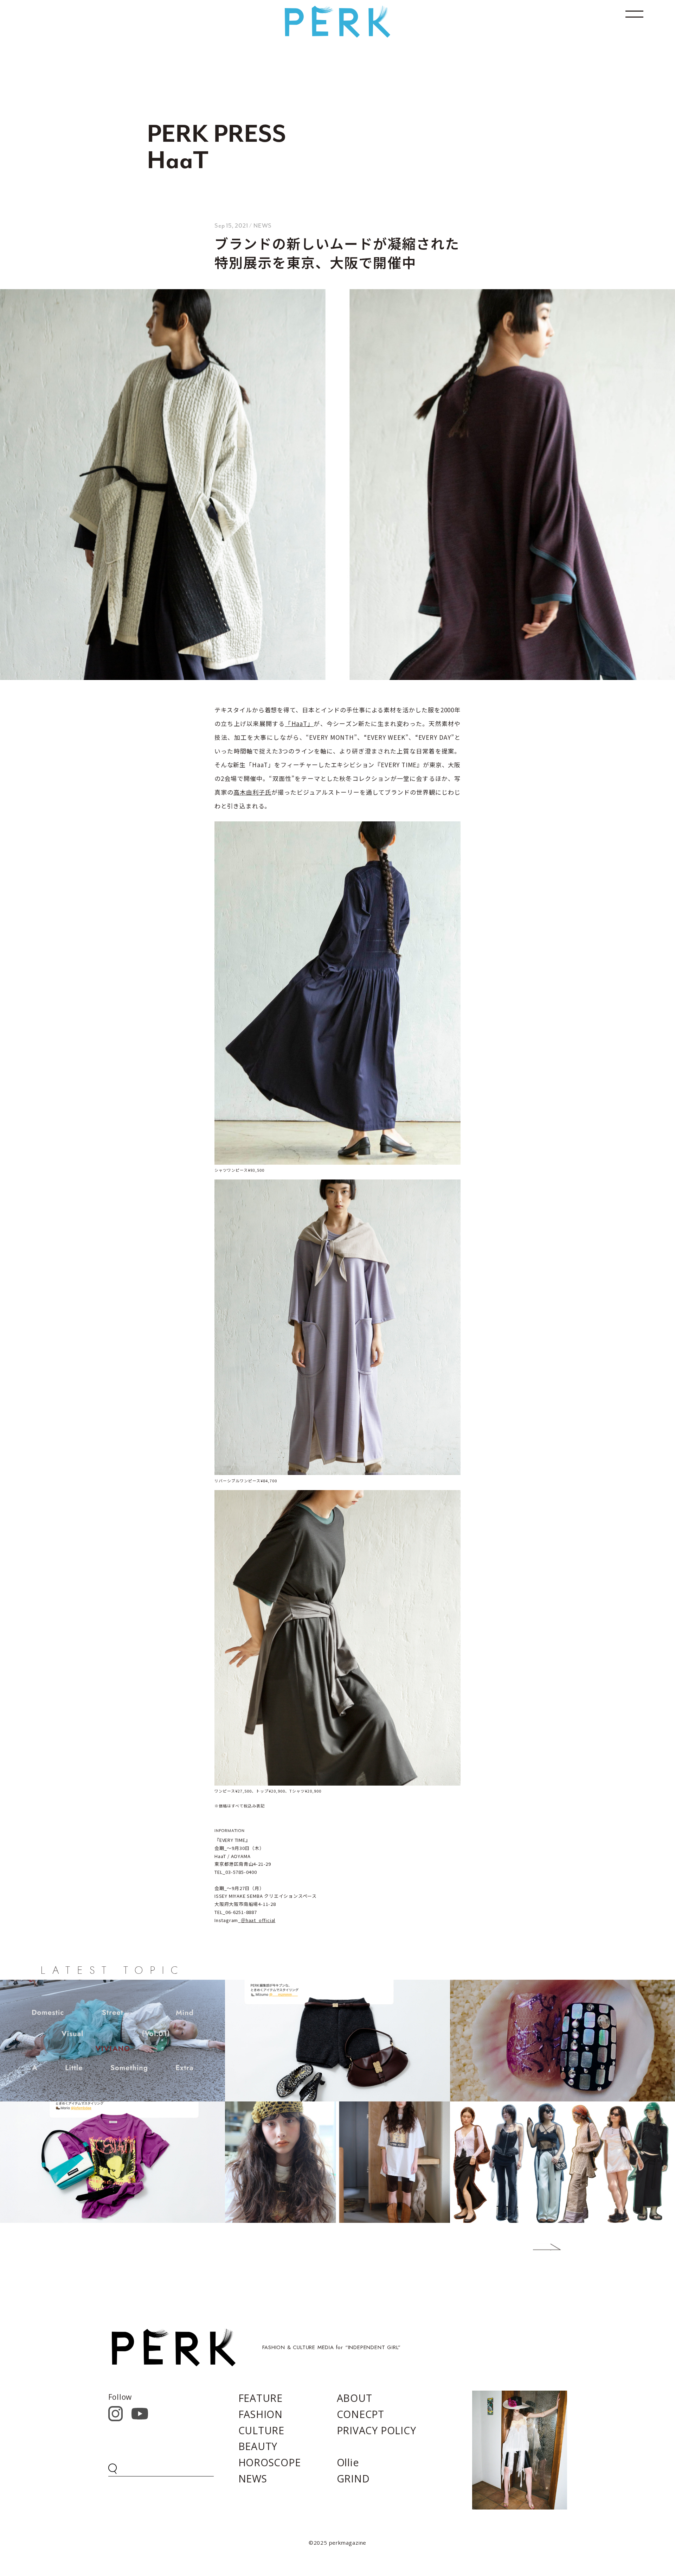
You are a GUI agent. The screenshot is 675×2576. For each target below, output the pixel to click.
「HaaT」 (299, 723)
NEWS (253, 2479)
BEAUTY (258, 2446)
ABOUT (355, 2398)
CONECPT (361, 2414)
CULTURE (262, 2430)
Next (536, 2247)
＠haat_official (258, 1920)
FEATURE (261, 2398)
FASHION (261, 2414)
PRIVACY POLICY (377, 2430)
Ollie (348, 2462)
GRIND (353, 2479)
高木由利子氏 (252, 792)
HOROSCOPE (270, 2462)
